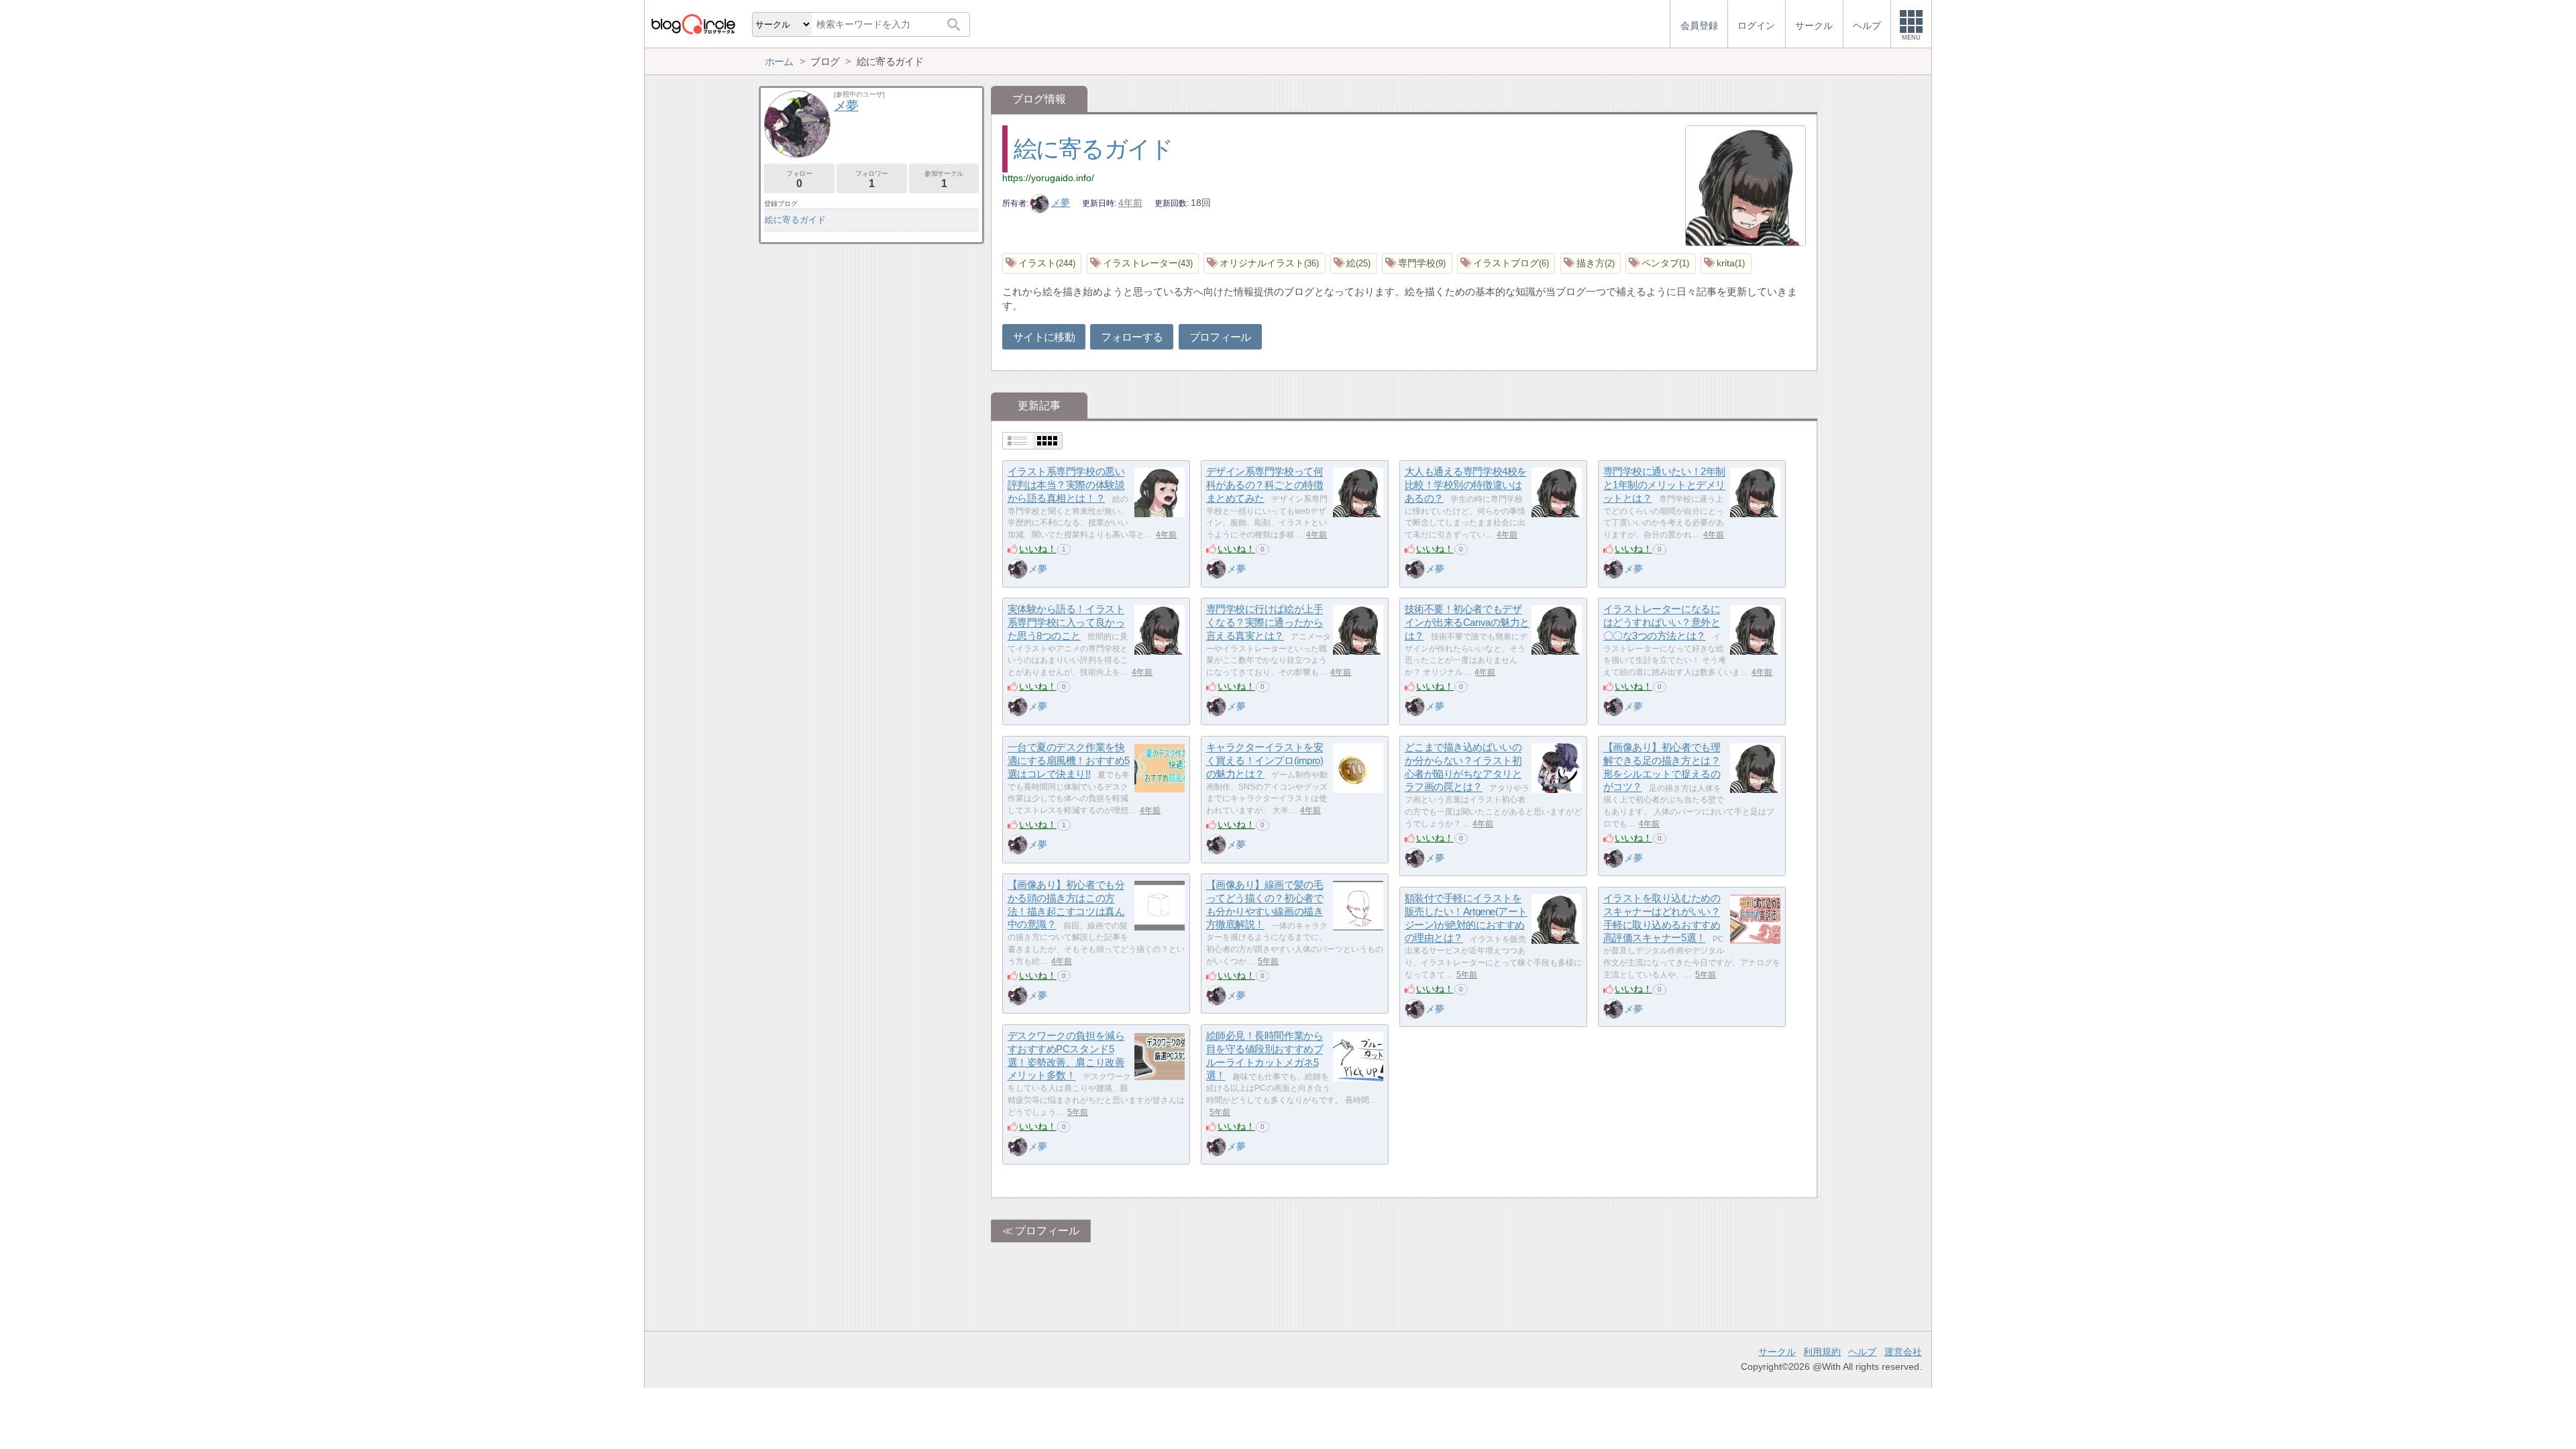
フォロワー (871, 179)
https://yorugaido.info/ (1048, 178)
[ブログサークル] (693, 24)
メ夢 (1061, 203)
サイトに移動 (1044, 337)
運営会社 (1903, 1352)
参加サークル (944, 179)
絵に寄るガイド (1093, 149)
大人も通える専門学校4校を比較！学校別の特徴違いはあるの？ (1466, 485)
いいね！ (1038, 549)
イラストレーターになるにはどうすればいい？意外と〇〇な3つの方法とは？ (1662, 623)
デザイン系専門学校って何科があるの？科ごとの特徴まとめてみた (1265, 485)
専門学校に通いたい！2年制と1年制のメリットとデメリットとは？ (1664, 485)
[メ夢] (1018, 569)
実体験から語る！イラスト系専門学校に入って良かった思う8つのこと (1066, 623)
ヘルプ (1862, 1352)
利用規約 (1822, 1352)
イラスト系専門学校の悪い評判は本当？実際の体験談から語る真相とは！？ (1066, 485)
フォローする (1132, 337)
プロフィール (1220, 337)
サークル (1777, 1352)
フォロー (799, 179)
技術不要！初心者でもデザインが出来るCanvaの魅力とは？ (1467, 623)
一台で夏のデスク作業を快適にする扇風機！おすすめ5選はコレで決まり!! (1069, 761)
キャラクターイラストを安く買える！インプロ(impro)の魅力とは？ (1265, 761)
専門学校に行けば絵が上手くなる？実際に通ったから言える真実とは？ (1265, 623)
